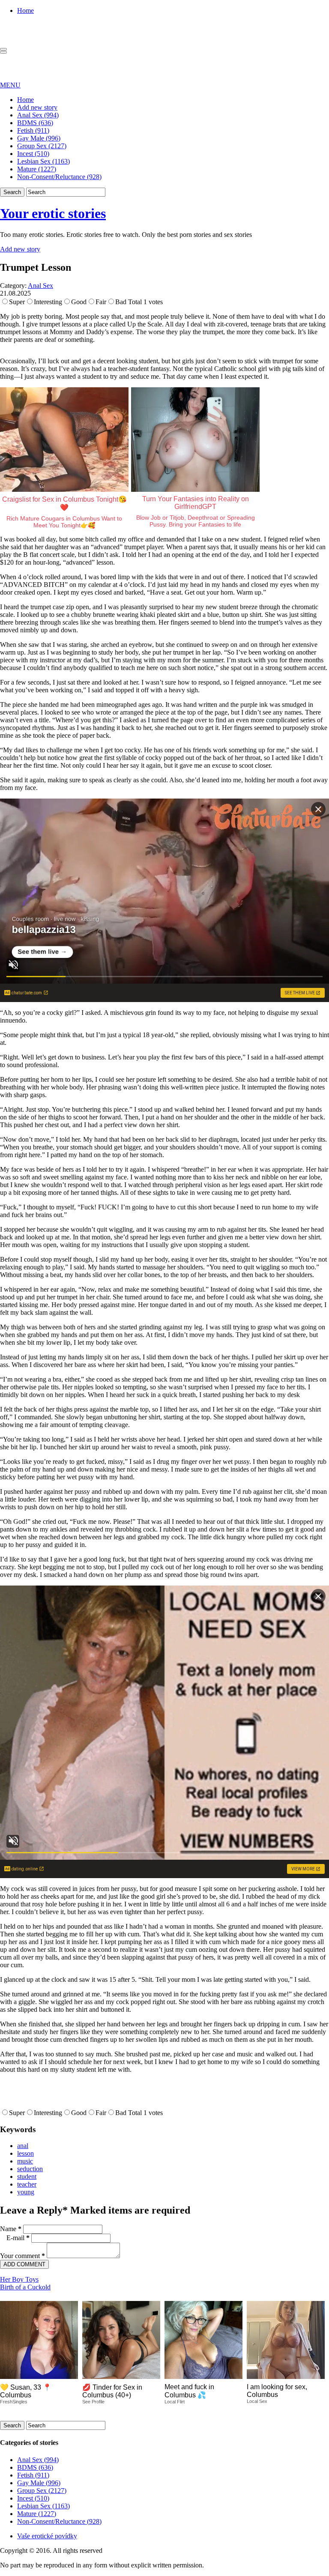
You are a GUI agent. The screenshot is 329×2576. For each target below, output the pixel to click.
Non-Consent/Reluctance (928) (59, 177)
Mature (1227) (37, 169)
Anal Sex (40, 286)
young (26, 2192)
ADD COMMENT (24, 2264)
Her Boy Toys (19, 2279)
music (25, 2161)
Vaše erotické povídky (47, 2536)
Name (11, 2229)
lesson (25, 2153)
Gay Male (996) (39, 138)
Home (25, 10)
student (27, 2177)
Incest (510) (33, 154)
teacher (27, 2184)
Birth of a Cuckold (25, 2287)
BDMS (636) (35, 123)
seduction (30, 2169)
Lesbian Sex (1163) (43, 161)
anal (23, 2146)
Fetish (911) (33, 130)
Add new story (37, 107)
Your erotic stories (53, 213)
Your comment (22, 2256)
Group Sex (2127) (42, 146)
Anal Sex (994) (38, 115)
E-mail (18, 2238)
